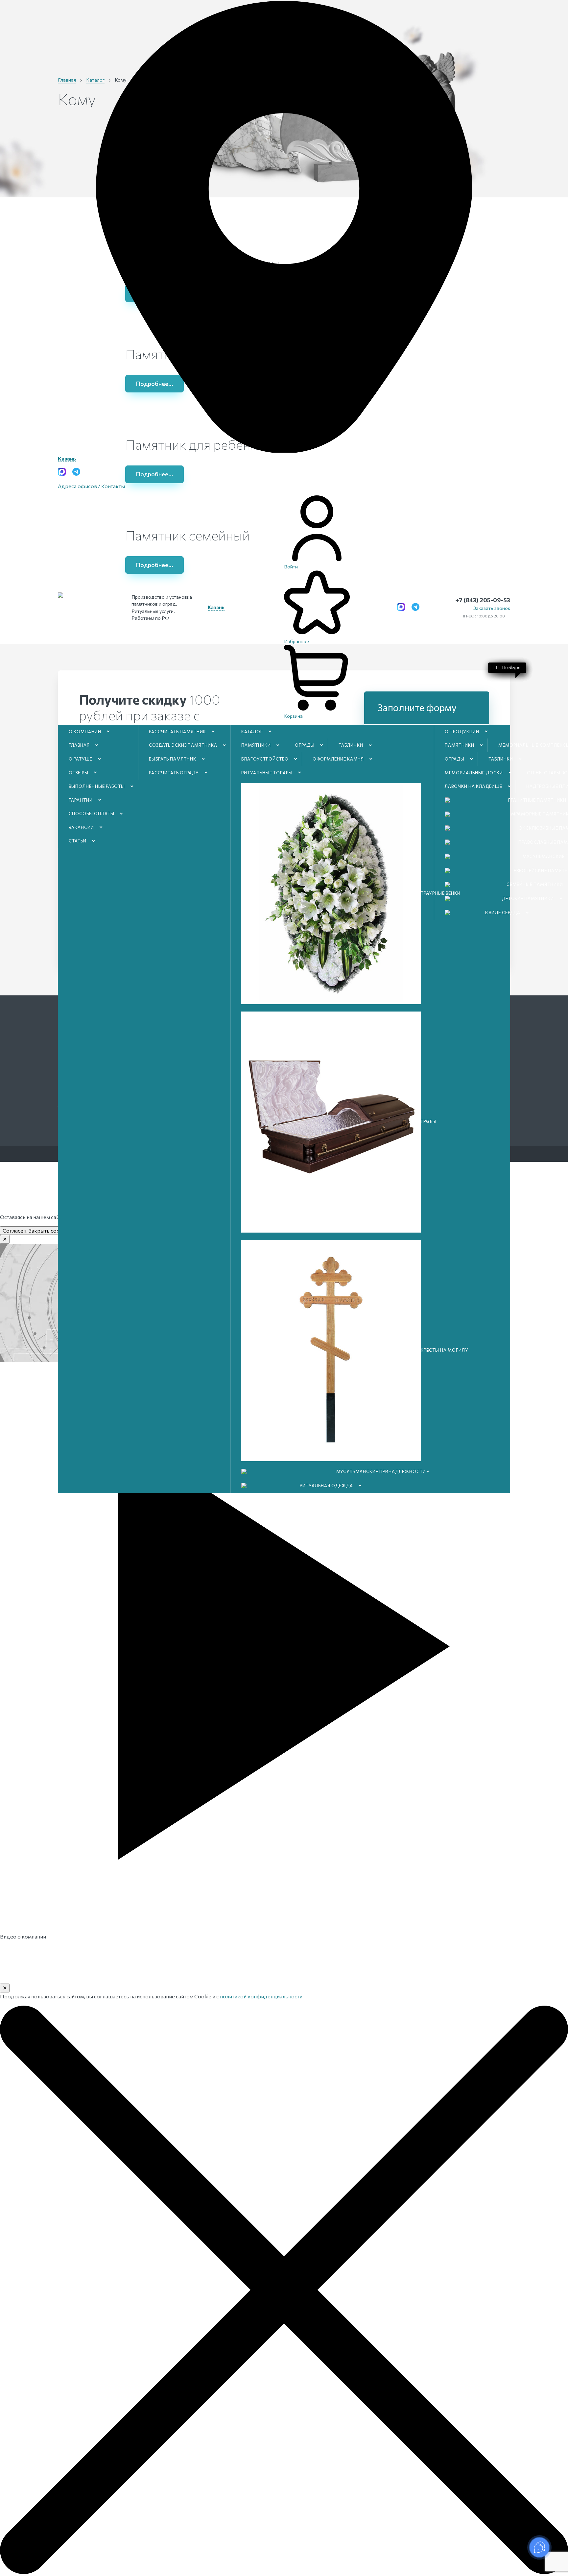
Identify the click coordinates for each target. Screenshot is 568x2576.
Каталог (252, 732)
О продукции (462, 732)
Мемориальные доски (474, 773)
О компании (85, 732)
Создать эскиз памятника (183, 745)
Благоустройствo (265, 759)
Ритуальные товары (267, 773)
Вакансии (81, 827)
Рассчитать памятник (177, 732)
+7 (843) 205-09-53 (483, 600)
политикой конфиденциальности (261, 1996)
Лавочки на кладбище (473, 786)
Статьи (78, 841)
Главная (79, 745)
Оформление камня (338, 759)
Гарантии (81, 800)
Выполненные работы (97, 786)
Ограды (305, 745)
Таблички (351, 745)
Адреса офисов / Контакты (91, 486)
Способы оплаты (92, 813)
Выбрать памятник (173, 759)
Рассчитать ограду (174, 773)
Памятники (256, 745)
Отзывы (79, 773)
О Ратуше (81, 759)
